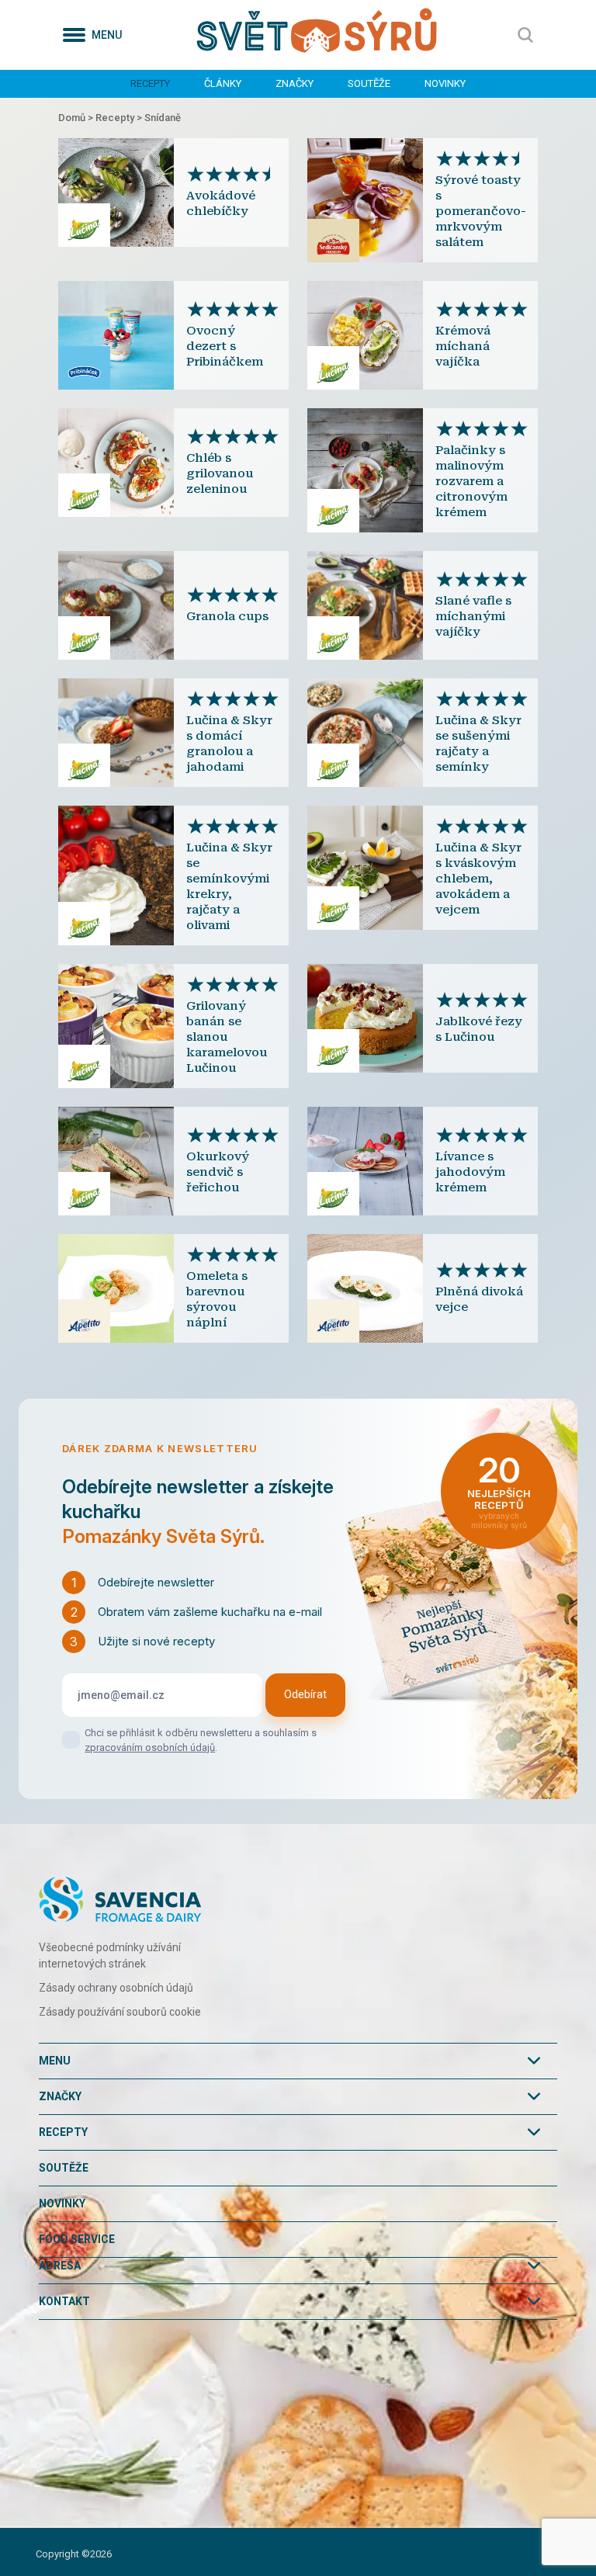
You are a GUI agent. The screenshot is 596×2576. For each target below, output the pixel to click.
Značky (295, 83)
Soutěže (369, 83)
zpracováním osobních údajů (150, 1747)
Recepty (150, 83)
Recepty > (120, 118)
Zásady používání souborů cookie (120, 2012)
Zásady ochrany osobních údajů (116, 1988)
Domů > (77, 118)
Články (223, 83)
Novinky (445, 83)
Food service (77, 2239)
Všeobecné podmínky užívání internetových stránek (110, 1955)
